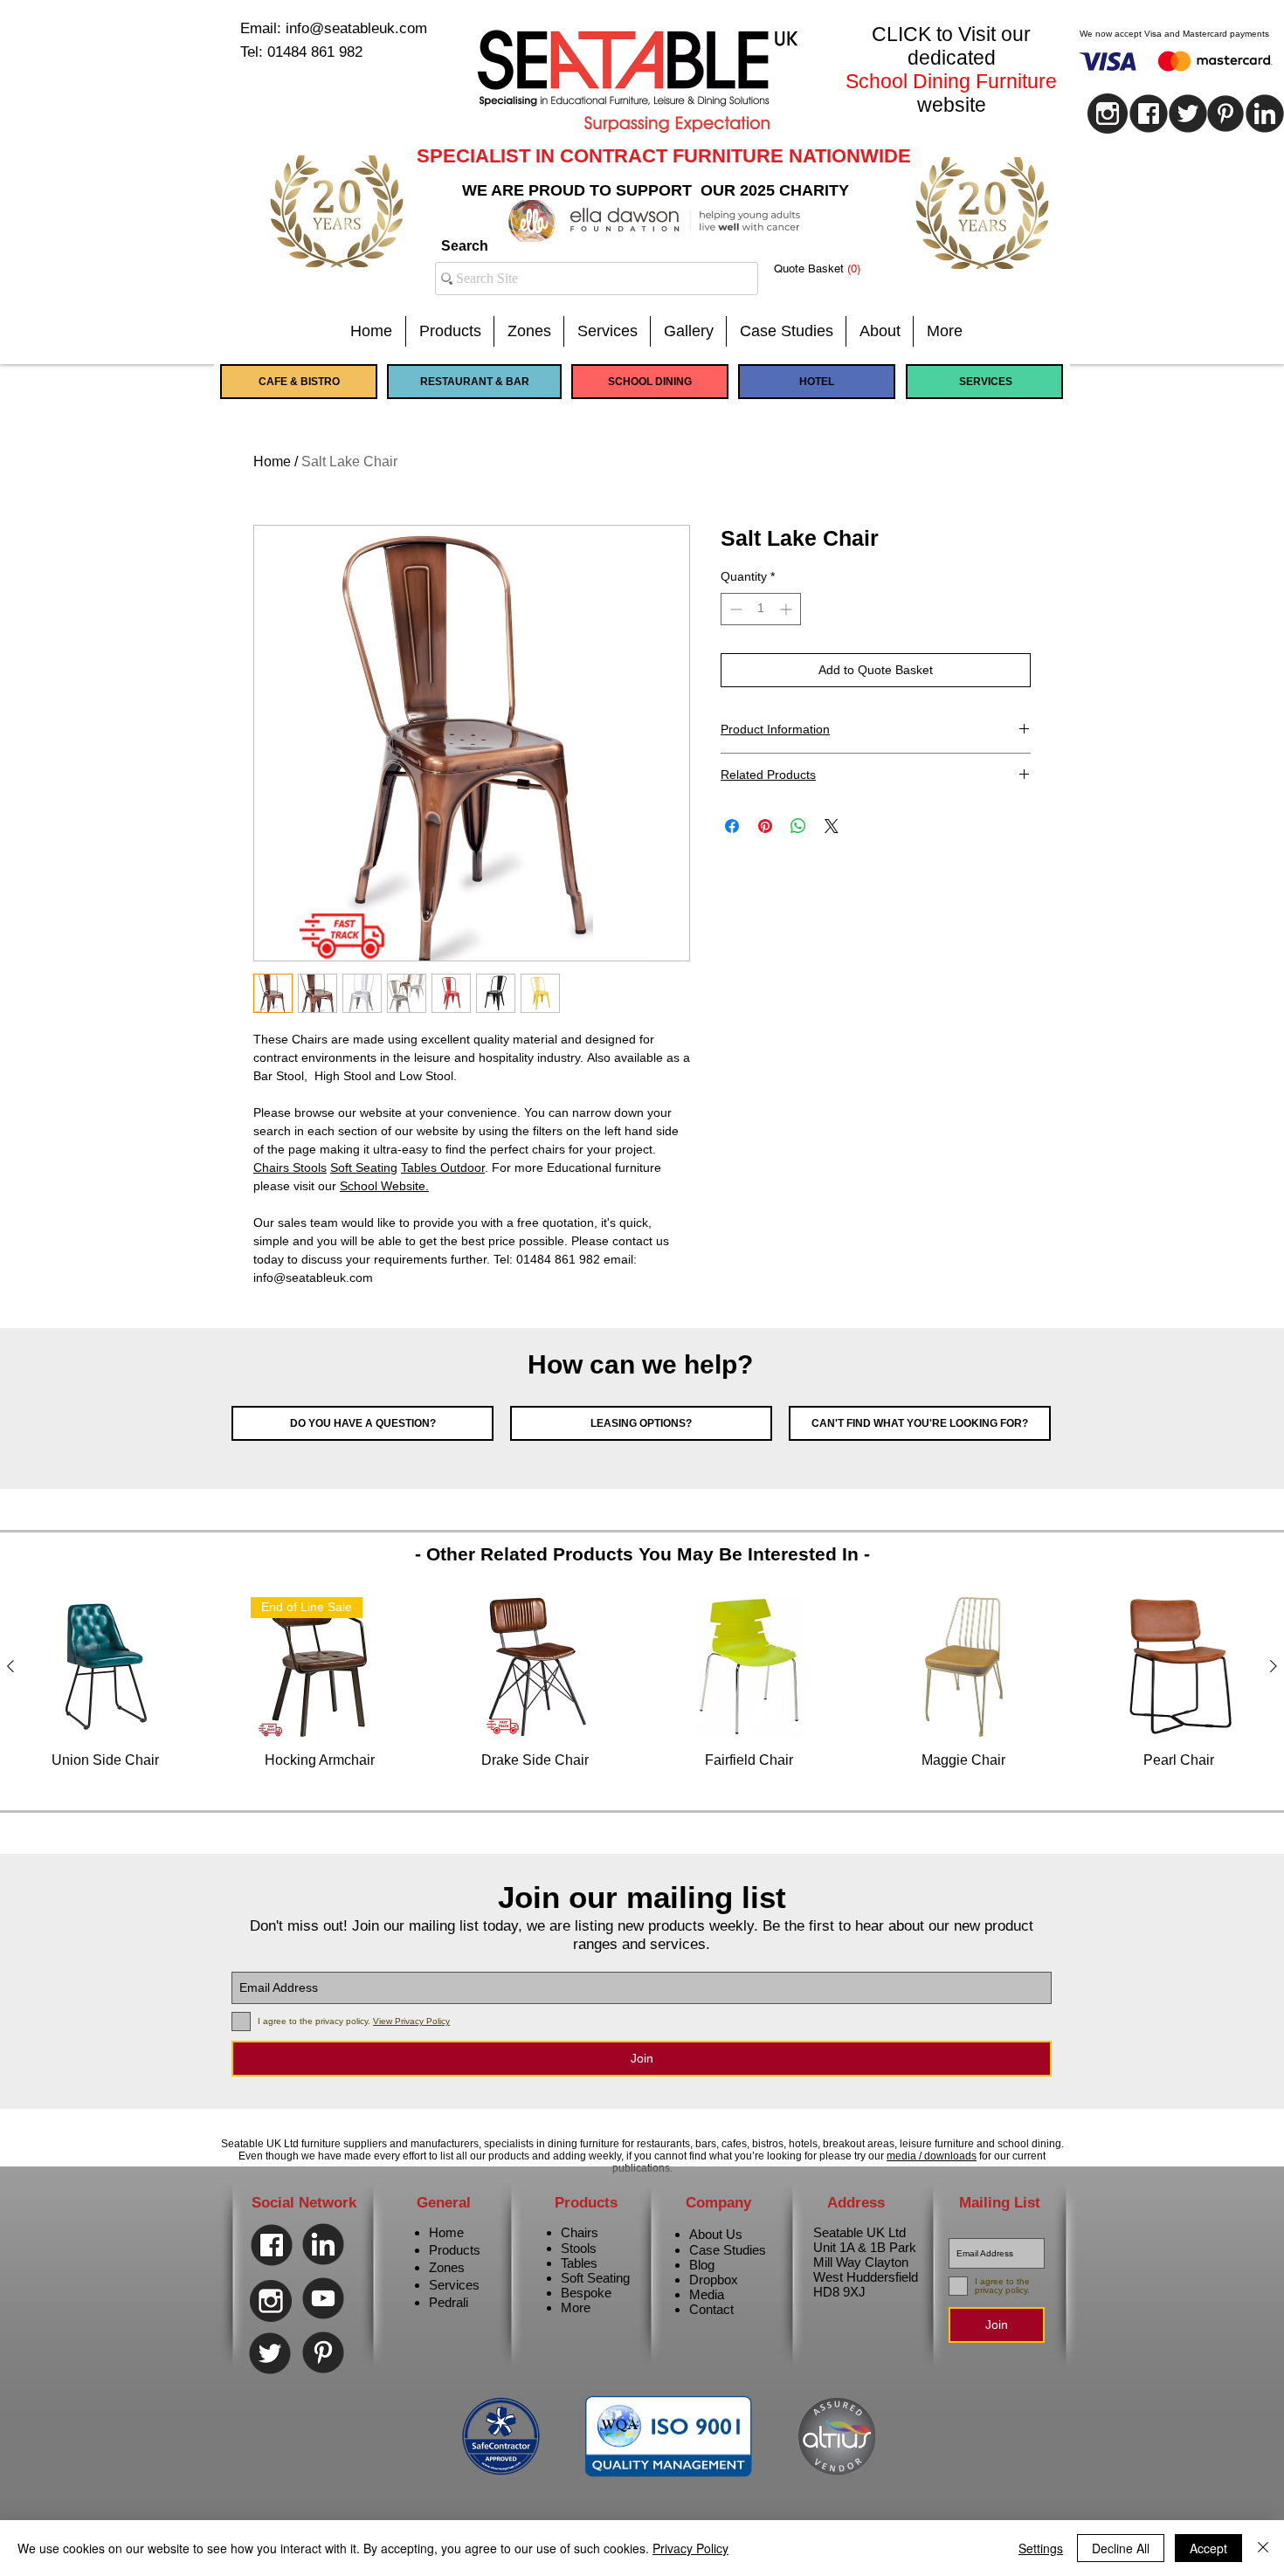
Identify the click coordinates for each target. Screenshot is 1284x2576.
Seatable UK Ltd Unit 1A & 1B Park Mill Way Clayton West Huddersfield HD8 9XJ (866, 2262)
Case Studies (728, 2250)
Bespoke (586, 2293)
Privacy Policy (690, 2548)
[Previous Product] (10, 1666)
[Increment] (787, 609)
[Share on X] (832, 826)
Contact (711, 2309)
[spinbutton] (761, 609)
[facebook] (1149, 114)
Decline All (1121, 2548)
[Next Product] (1274, 1666)
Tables (579, 2263)
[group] (642, 1693)
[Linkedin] (323, 2244)
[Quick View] (106, 1667)
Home (272, 461)
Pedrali (449, 2302)
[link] (831, 269)
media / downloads (932, 2156)
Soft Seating (595, 2278)
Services (454, 2285)
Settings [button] (1041, 2548)
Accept (1208, 2548)
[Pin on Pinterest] (765, 826)
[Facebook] (272, 2245)
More (576, 2307)
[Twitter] (270, 2353)
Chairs (580, 2232)
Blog (702, 2265)
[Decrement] (734, 609)
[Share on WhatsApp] (798, 826)
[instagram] (1108, 114)
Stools (579, 2248)
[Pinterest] (1225, 114)
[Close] (1263, 2548)
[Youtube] (323, 2298)
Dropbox (714, 2280)
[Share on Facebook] (732, 826)
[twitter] (1188, 114)
